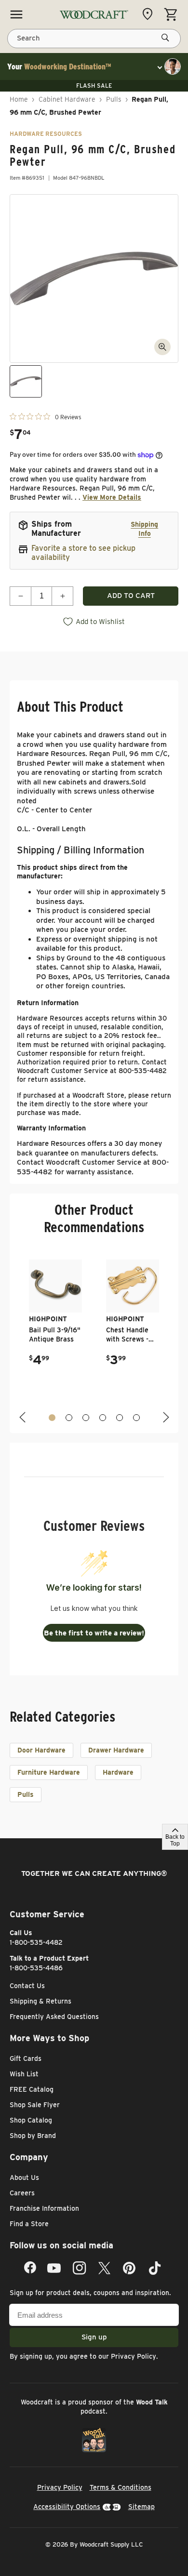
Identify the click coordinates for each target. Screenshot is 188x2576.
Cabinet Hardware (67, 99)
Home (19, 99)
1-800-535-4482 (36, 1942)
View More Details (112, 497)
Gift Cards (26, 2058)
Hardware (118, 1772)
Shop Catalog (31, 2120)
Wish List (24, 2074)
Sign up (94, 2337)
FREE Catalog (32, 2089)
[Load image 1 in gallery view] (26, 381)
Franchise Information (44, 2208)
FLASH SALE (94, 86)
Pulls (114, 99)
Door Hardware (41, 1750)
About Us (24, 2178)
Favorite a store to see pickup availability (83, 553)
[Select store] (150, 14)
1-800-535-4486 (36, 1968)
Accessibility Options (67, 2507)
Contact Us (27, 1986)
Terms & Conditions (121, 2487)
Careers (22, 2193)
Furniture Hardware (49, 1772)
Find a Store (29, 2224)
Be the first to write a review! (94, 1633)
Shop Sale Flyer (35, 2105)
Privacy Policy (134, 2356)
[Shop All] (16, 14)
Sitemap (141, 2507)
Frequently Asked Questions (54, 2017)
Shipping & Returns (40, 2001)
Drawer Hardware (116, 1750)
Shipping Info (144, 529)
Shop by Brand (33, 2136)
